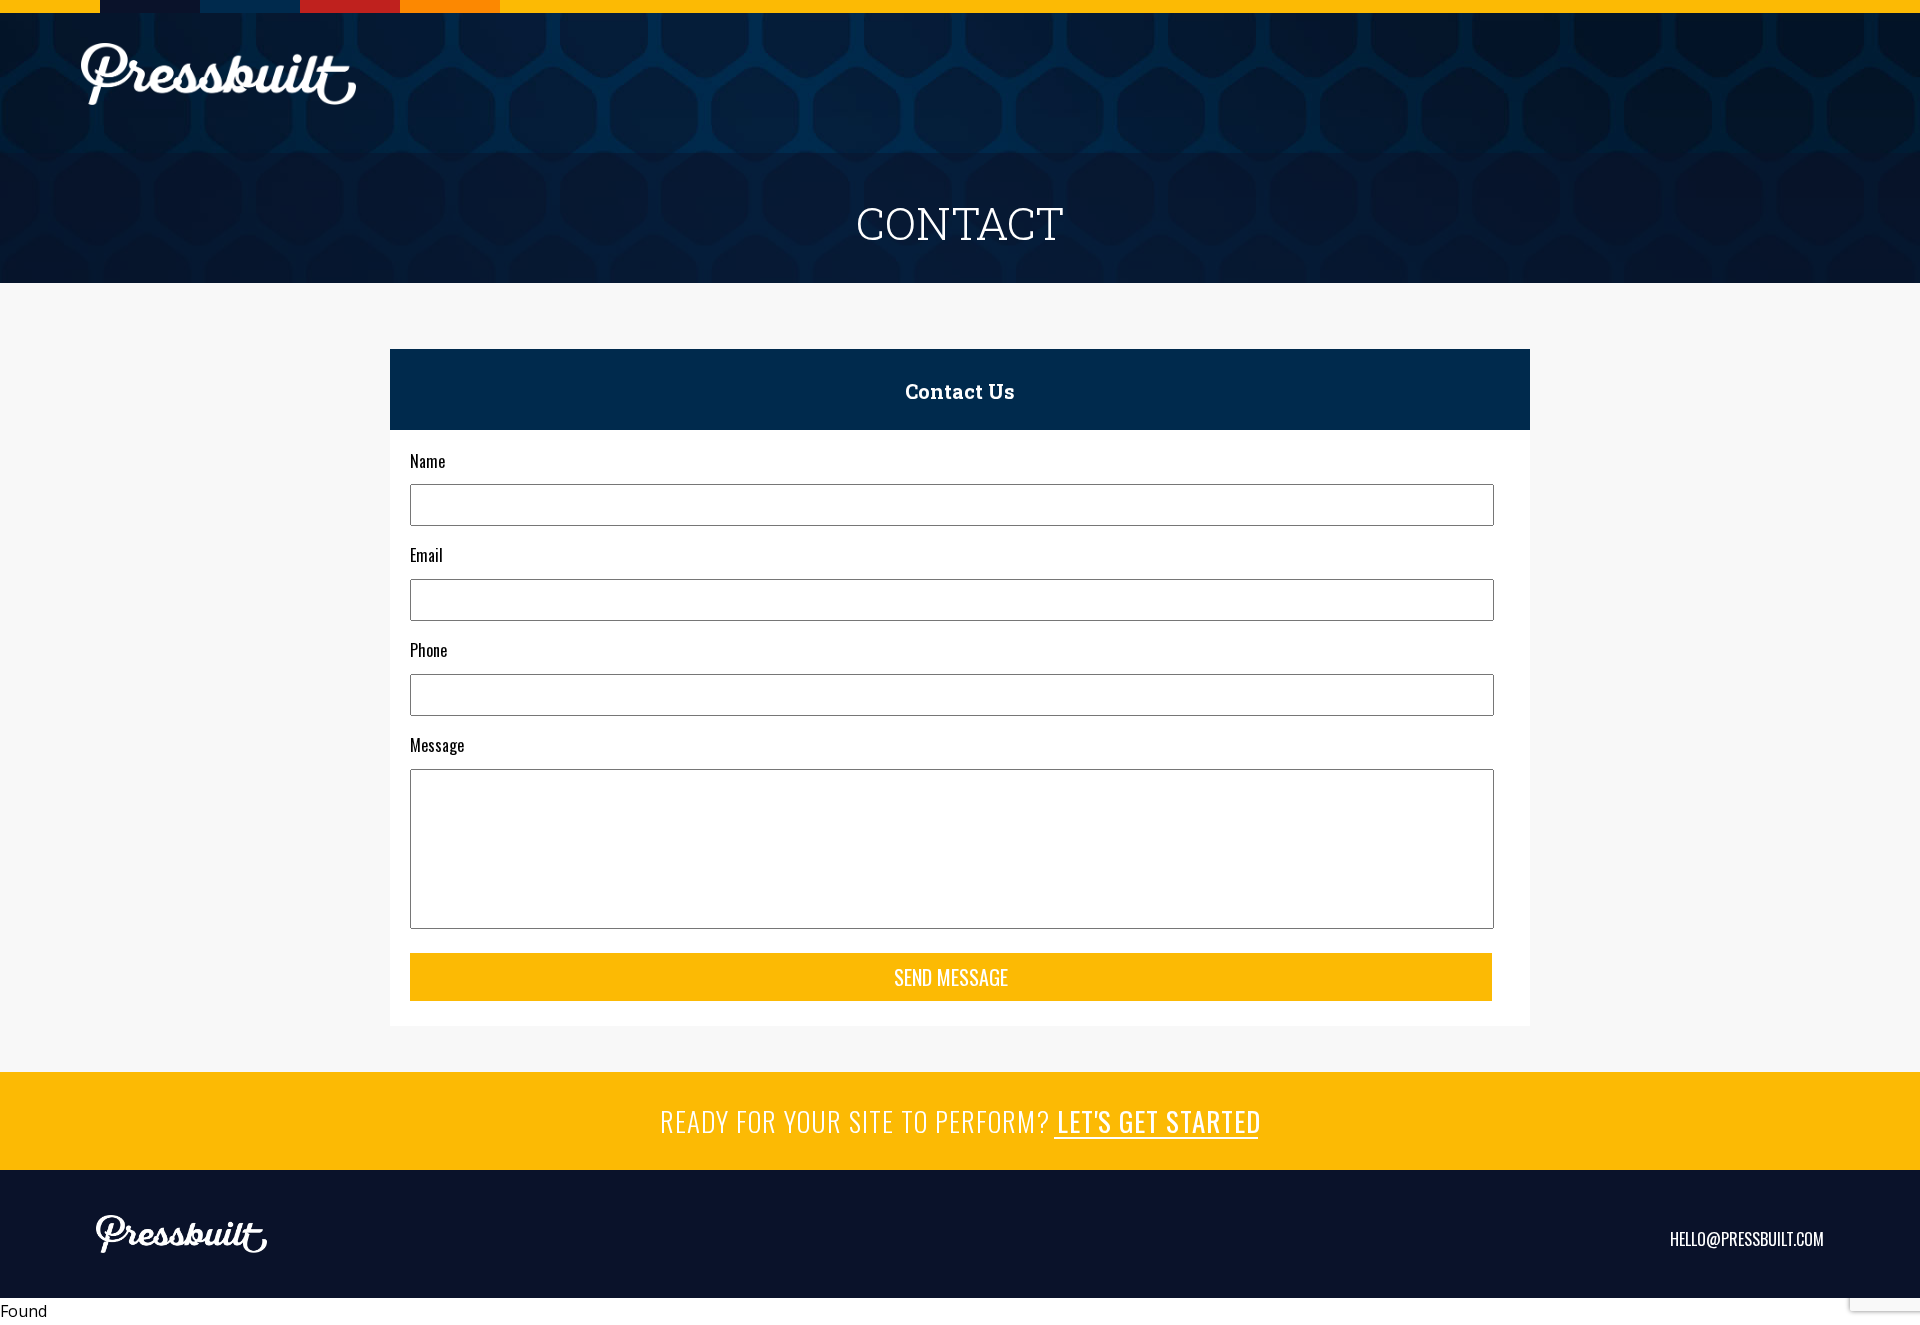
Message (437, 745)
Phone (428, 650)
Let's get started (1159, 1121)
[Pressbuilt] (218, 74)
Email (426, 555)
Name (427, 461)
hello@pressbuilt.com (1747, 1239)
